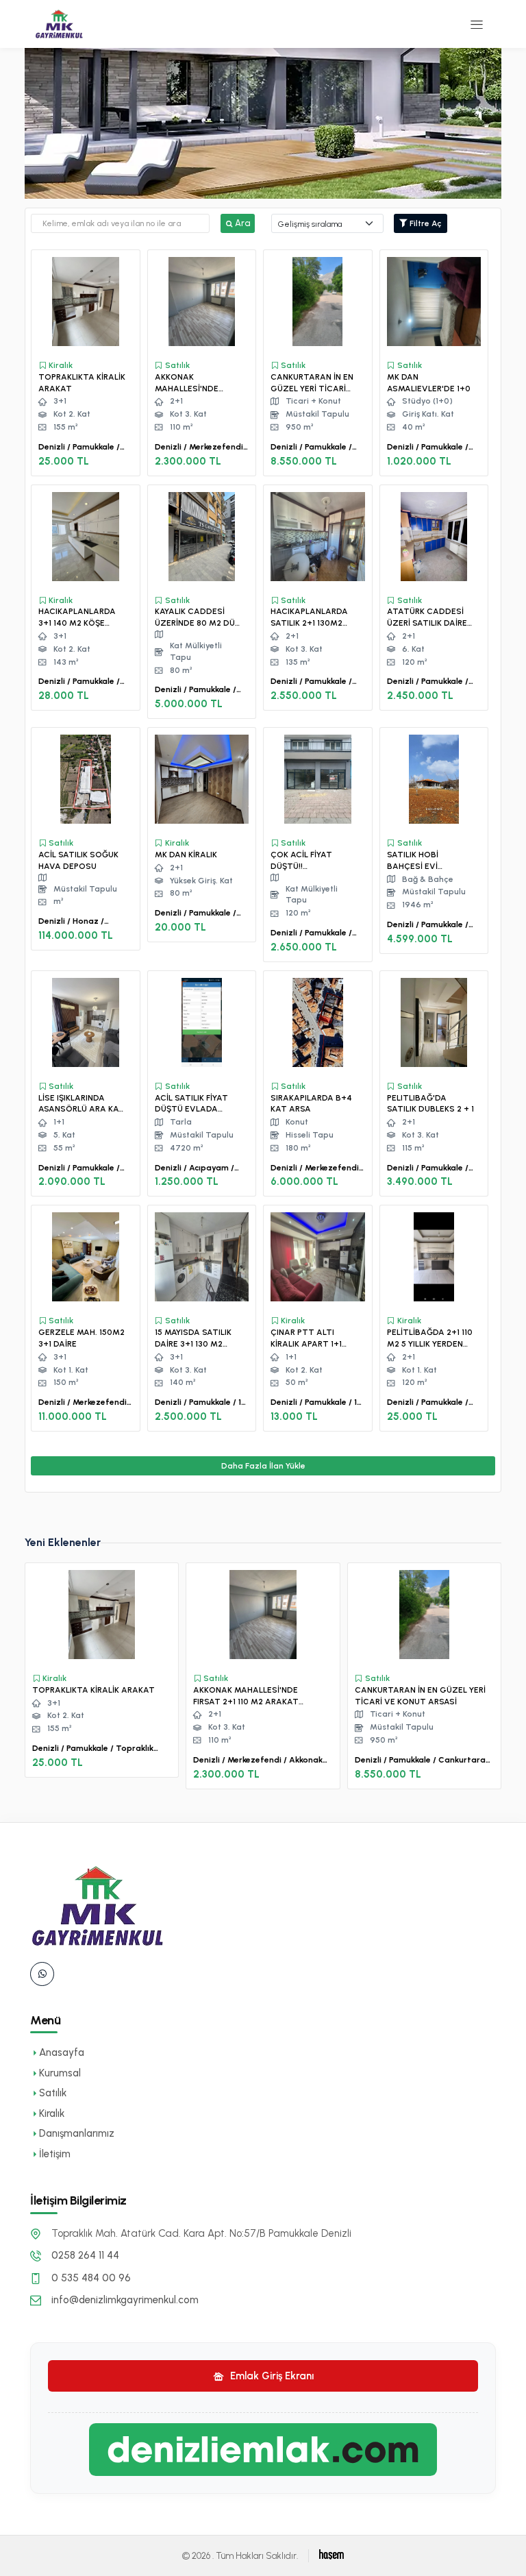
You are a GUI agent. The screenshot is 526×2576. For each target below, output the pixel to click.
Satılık (53, 2093)
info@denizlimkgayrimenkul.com (125, 2300)
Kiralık (52, 2113)
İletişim (55, 2154)
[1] (477, 24)
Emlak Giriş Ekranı (271, 2376)
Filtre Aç (425, 223)
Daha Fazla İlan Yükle (263, 1466)
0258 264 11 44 (85, 2255)
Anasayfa (62, 2052)
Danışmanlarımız (77, 2133)
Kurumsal (60, 2073)
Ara (242, 223)
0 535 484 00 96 (91, 2278)
